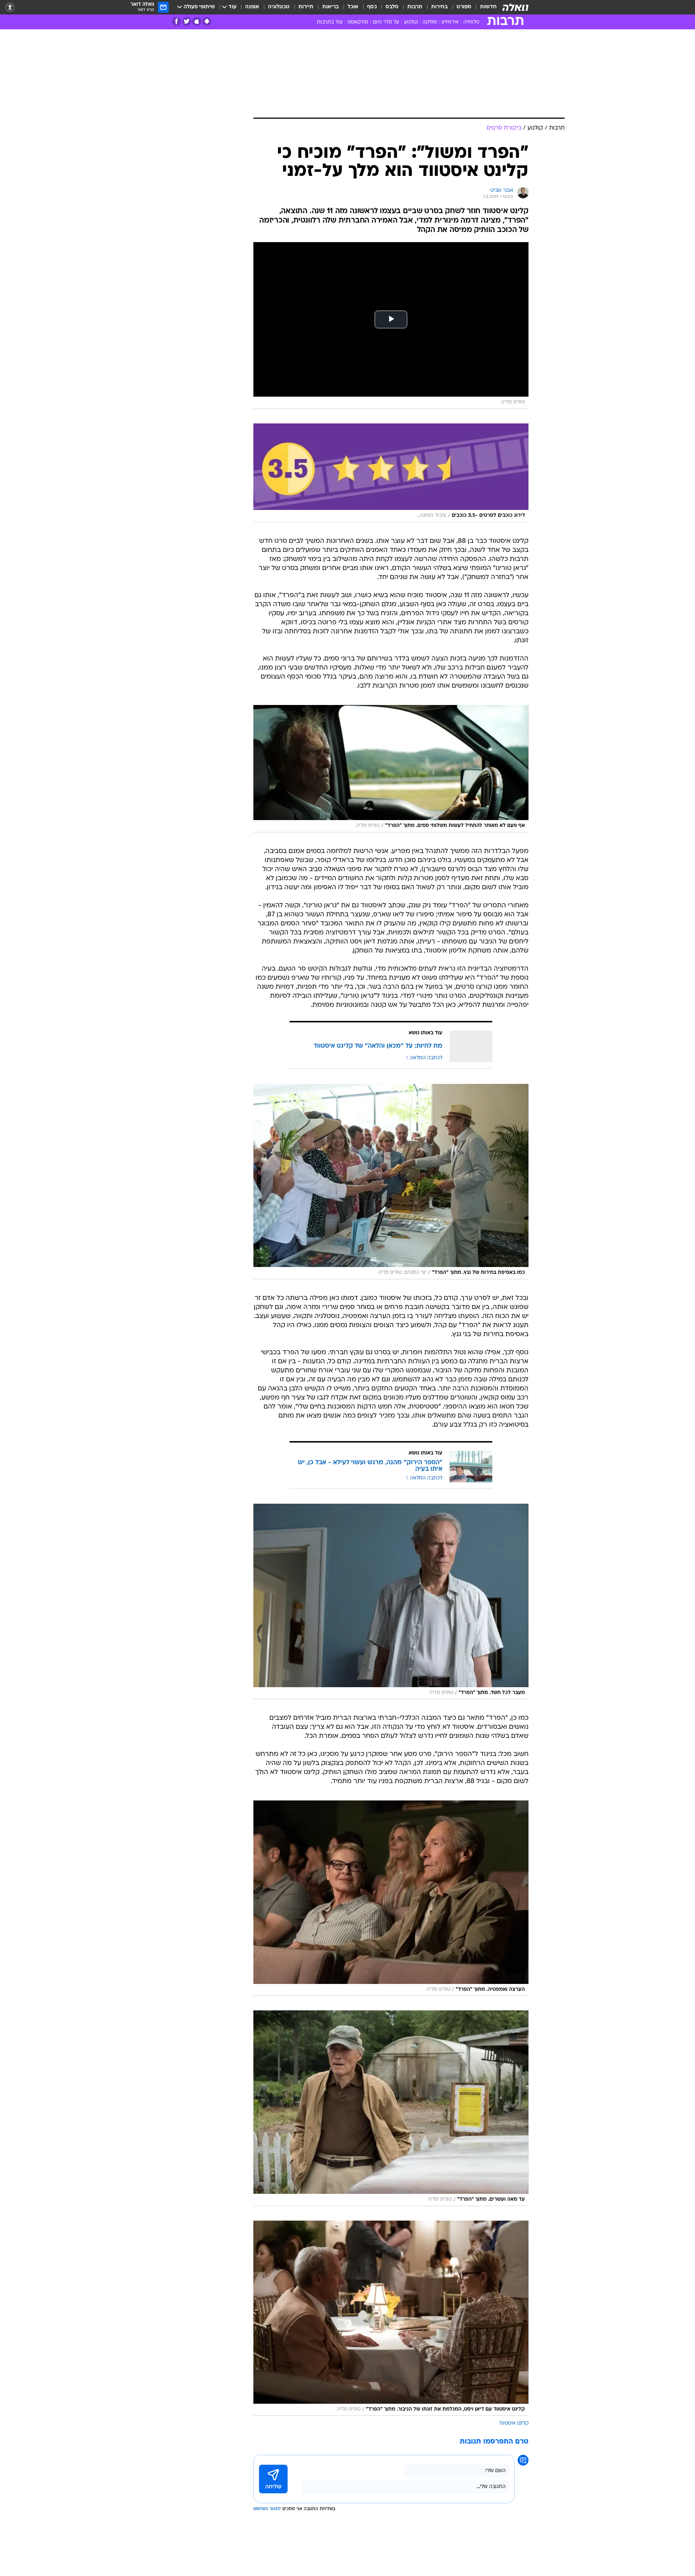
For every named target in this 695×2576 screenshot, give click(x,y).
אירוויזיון (450, 22)
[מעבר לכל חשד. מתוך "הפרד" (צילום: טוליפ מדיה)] (391, 1601)
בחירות (439, 7)
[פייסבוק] (176, 22)
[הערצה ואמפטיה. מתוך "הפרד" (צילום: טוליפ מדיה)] (391, 1898)
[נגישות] (10, 7)
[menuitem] (484, 7)
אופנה (252, 7)
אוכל (353, 7)
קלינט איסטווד (514, 2423)
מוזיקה (430, 22)
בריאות (330, 7)
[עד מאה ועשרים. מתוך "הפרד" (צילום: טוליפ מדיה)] (391, 2108)
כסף (372, 7)
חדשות (488, 7)
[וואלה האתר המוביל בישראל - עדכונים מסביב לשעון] (515, 7)
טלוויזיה (471, 22)
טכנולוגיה (279, 7)
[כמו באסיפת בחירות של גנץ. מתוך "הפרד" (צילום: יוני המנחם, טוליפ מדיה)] (391, 1182)
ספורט (464, 7)
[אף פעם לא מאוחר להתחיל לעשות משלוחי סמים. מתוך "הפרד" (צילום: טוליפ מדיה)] (391, 769)
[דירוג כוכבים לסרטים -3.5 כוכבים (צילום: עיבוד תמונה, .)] (391, 473)
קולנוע (411, 22)
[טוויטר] (187, 22)
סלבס (392, 7)
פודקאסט (358, 22)
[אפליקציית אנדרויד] (207, 22)
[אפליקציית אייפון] (197, 22)
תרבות (415, 7)
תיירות (306, 7)
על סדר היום (386, 22)
